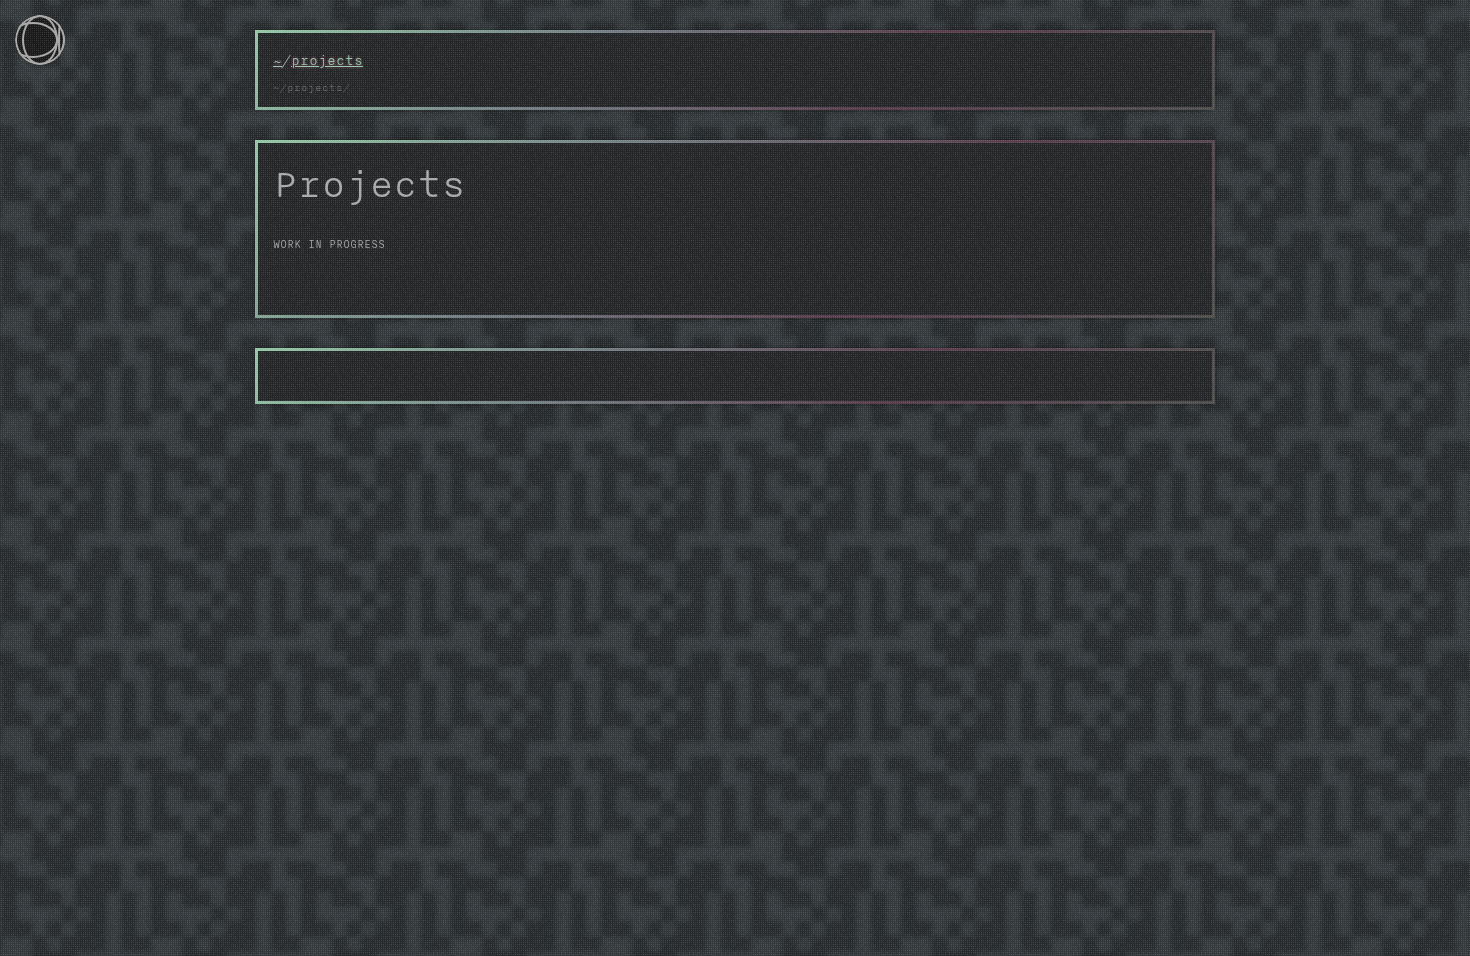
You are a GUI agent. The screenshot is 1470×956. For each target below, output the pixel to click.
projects (327, 60)
